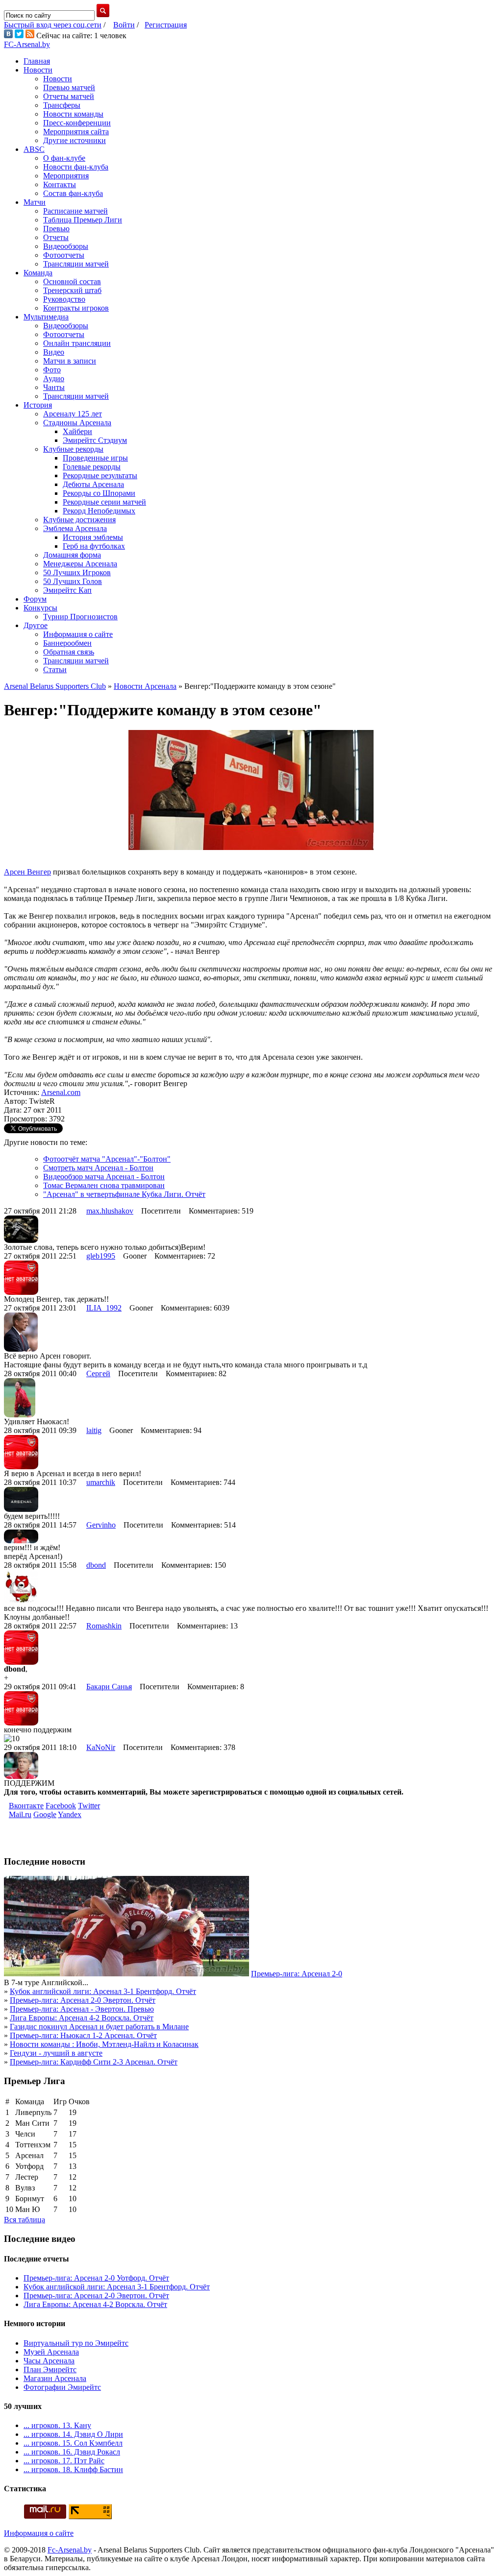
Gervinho (101, 1525)
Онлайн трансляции (77, 343)
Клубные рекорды (73, 449)
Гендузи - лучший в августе (56, 2053)
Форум (35, 599)
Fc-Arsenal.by (70, 2550)
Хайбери (77, 431)
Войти (124, 25)
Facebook (61, 1806)
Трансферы (62, 105)
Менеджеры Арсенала (80, 564)
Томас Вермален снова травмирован (104, 1185)
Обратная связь (69, 652)
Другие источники (75, 140)
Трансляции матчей (76, 264)
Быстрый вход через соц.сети (53, 25)
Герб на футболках (94, 546)
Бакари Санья (109, 1687)
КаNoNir (101, 1747)
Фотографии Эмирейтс (62, 2387)
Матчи (35, 202)
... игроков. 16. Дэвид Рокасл (72, 2452)
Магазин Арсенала (55, 2378)
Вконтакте (26, 1806)
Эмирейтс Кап (67, 590)
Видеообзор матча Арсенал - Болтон (104, 1177)
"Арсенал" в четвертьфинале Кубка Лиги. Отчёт (124, 1194)
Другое (36, 625)
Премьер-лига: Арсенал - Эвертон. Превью (82, 2009)
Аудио (54, 378)
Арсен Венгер (27, 872)
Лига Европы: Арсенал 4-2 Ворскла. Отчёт (82, 2018)
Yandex (70, 1814)
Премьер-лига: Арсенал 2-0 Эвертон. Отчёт (83, 2000)
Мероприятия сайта (76, 132)
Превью (56, 229)
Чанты (54, 387)
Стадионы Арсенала (77, 423)
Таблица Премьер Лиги (83, 220)
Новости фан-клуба (76, 167)
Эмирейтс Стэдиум (95, 440)
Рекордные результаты (100, 475)
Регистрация (166, 25)
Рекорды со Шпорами (99, 493)
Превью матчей (69, 87)
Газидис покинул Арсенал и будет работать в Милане (99, 2027)
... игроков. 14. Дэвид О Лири (73, 2434)
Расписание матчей (75, 211)
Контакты (60, 184)
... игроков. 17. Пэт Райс (64, 2461)
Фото (52, 370)
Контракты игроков (76, 308)
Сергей (98, 1373)
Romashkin (104, 1626)
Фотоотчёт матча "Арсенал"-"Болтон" (107, 1159)
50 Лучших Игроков (77, 572)
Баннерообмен (67, 643)
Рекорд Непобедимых (99, 511)
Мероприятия (66, 176)
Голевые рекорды (92, 467)
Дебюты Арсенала (93, 484)
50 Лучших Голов (73, 581)
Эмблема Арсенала (75, 528)
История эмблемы (93, 537)
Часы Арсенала (49, 2361)
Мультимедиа (46, 317)
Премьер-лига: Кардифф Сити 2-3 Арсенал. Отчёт (94, 2062)
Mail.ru (20, 1814)
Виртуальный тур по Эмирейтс (76, 2343)
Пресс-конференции (77, 123)
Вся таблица (25, 2220)
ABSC (34, 149)
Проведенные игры (95, 458)
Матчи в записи (70, 361)
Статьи (55, 669)
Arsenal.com (61, 1092)
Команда (38, 273)
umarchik (101, 1482)
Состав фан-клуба (73, 193)
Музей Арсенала (51, 2352)
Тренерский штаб (72, 290)
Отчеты (56, 237)
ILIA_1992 (104, 1308)
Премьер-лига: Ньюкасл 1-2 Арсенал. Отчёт (83, 2035)
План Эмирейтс (50, 2369)
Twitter (89, 1806)
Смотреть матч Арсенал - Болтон (98, 1168)
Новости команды (73, 114)
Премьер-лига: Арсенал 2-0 (297, 1974)
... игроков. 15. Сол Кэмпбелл (73, 2443)
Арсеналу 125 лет (73, 414)
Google (45, 1814)
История (38, 405)
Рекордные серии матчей (104, 502)
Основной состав (72, 281)
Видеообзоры (66, 246)
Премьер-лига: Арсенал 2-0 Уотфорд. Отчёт (96, 2278)
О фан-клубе (64, 158)
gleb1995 (101, 1256)
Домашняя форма (72, 555)
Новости (38, 70)
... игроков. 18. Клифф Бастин (73, 2469)
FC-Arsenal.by (27, 44)
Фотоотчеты (64, 255)
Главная (37, 61)
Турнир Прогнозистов (80, 617)
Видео (54, 352)
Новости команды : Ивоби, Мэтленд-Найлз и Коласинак (104, 2044)
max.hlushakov (110, 1211)
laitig (94, 1430)
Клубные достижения (79, 520)
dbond (96, 1565)
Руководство (64, 299)
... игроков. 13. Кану (57, 2425)
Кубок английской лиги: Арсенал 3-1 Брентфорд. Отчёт (103, 1991)
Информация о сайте (78, 634)
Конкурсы (40, 608)
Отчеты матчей (69, 96)
